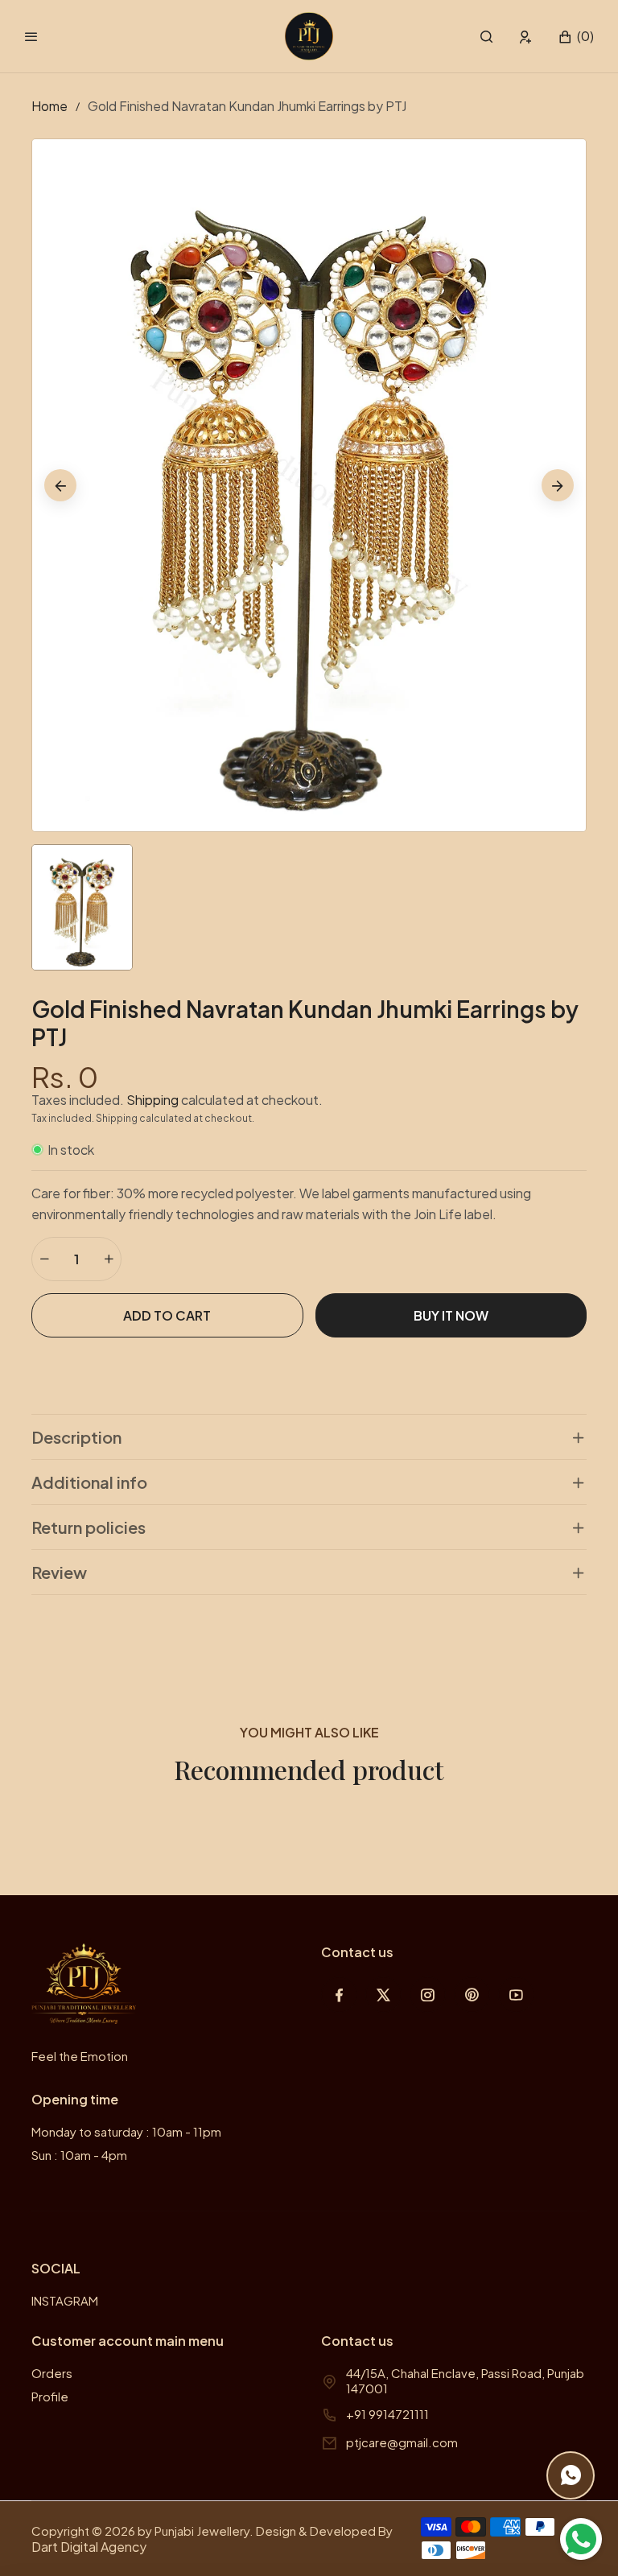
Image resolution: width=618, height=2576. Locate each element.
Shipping (152, 1100)
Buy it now (451, 1315)
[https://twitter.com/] (383, 1995)
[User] (526, 37)
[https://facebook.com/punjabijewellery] (339, 1995)
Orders (52, 2373)
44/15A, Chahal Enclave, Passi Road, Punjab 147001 (465, 2380)
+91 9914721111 (387, 2414)
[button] (486, 37)
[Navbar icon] (31, 36)
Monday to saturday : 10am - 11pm (126, 2131)
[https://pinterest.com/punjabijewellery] (472, 1995)
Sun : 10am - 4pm (79, 2155)
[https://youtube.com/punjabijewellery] (516, 1995)
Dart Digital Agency (89, 2547)
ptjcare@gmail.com (402, 2442)
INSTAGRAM (65, 2300)
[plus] (109, 1259)
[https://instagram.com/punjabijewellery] (428, 1995)
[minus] (44, 1259)
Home (49, 106)
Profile (50, 2396)
